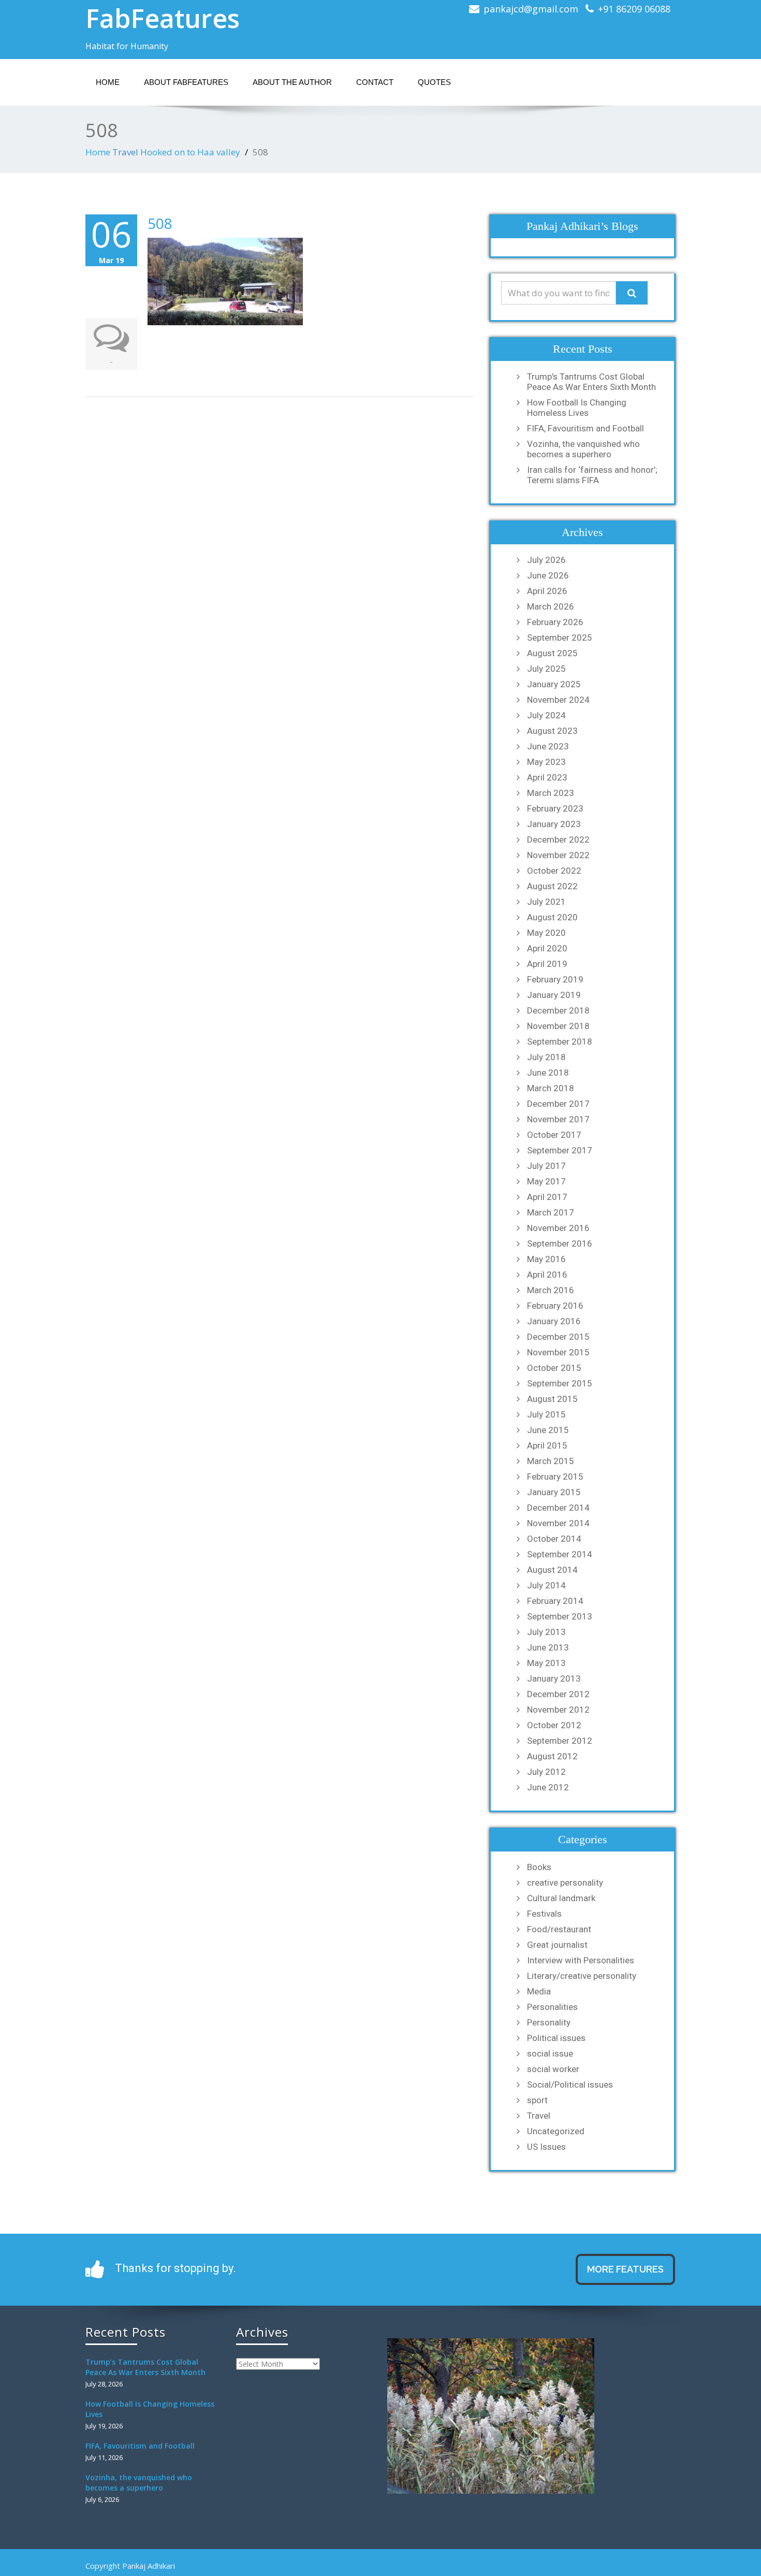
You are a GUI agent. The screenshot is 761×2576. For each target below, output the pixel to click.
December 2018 (558, 1010)
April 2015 (547, 1445)
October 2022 (554, 871)
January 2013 (554, 1678)
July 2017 (546, 1166)
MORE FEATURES (625, 2269)
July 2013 (546, 1632)
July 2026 (546, 560)
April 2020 (547, 948)
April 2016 (547, 1275)
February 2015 (555, 1477)
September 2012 (560, 1741)
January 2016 (554, 1321)
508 (160, 223)
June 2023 (548, 746)
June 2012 (548, 1787)
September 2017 (560, 1150)
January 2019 (554, 995)
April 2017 (547, 1197)
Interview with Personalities (581, 1960)
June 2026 (548, 575)
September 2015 (560, 1383)
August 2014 (552, 1570)
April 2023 (547, 777)
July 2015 (546, 1414)
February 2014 (555, 1601)
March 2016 (551, 1290)
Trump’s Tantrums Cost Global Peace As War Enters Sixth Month (591, 382)
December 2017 (558, 1104)
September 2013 (560, 1616)
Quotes (434, 82)
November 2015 (558, 1352)
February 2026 (555, 622)
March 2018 (551, 1088)
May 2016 (546, 1259)
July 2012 (546, 1772)
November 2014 (558, 1523)
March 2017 (551, 1212)
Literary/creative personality (582, 1976)
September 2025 (560, 638)
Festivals (544, 1914)
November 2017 (558, 1119)
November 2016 (558, 1228)
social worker (553, 2069)
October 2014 (554, 1539)
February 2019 (555, 979)
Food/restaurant (559, 1929)
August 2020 (552, 917)
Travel (125, 152)
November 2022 (558, 855)
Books (539, 1867)
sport (537, 2100)
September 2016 (560, 1243)
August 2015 (552, 1399)
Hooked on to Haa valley (190, 152)
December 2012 (558, 1694)
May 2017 (546, 1181)
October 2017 (554, 1135)
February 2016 (555, 1306)
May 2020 (546, 933)
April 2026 (547, 591)
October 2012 (554, 1725)
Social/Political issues (570, 2085)
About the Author (292, 82)
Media (539, 1991)
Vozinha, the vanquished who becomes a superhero (583, 449)
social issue (550, 2053)
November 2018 (558, 1026)
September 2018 (560, 1041)
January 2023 (554, 824)
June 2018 (548, 1073)
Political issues (556, 2038)
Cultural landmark (561, 1898)
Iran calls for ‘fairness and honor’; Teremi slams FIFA (592, 475)
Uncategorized (556, 2131)
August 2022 (552, 886)
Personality (549, 2022)
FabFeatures (163, 18)
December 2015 (558, 1337)
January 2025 (554, 684)
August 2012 (552, 1756)
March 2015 (551, 1461)
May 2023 (546, 762)
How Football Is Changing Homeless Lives (577, 408)
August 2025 (552, 653)
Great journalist (557, 1945)
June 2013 (548, 1647)
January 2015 (554, 1492)
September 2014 (560, 1554)
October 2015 (554, 1368)
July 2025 (546, 669)
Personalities (552, 2007)
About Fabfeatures (186, 82)
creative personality (565, 1883)
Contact (375, 82)
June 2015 (548, 1430)
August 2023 (552, 731)
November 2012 (558, 1710)
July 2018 (546, 1057)
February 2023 (555, 808)
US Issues (546, 2147)
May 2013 (546, 1663)
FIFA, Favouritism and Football (586, 428)
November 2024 (558, 700)
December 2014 (558, 1508)
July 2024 (546, 715)
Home (108, 82)
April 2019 (547, 964)
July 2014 (546, 1585)
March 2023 (551, 793)
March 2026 (551, 606)
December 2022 (558, 840)
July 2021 (546, 902)
